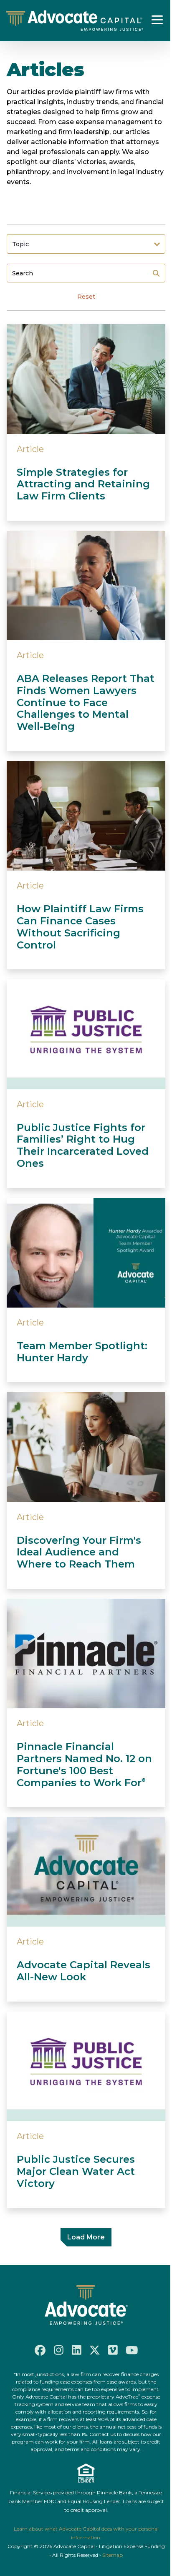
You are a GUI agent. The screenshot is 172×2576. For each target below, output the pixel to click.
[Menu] (157, 20)
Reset (86, 297)
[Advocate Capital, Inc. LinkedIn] (77, 2350)
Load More (86, 2237)
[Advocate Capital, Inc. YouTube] (132, 2350)
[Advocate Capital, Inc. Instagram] (59, 2350)
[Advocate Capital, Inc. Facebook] (40, 2350)
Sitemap (113, 2555)
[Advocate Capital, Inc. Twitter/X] (95, 2350)
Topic (20, 244)
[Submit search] (156, 273)
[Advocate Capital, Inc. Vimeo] (113, 2350)
